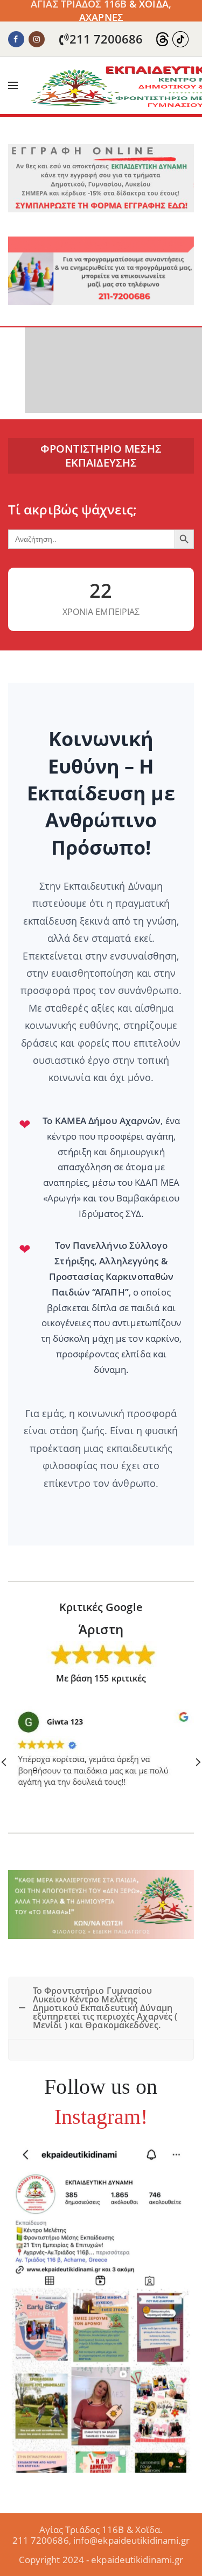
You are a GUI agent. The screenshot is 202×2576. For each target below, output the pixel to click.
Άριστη (101, 1629)
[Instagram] (37, 39)
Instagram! (101, 2117)
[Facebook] (16, 39)
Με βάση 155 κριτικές (101, 1678)
